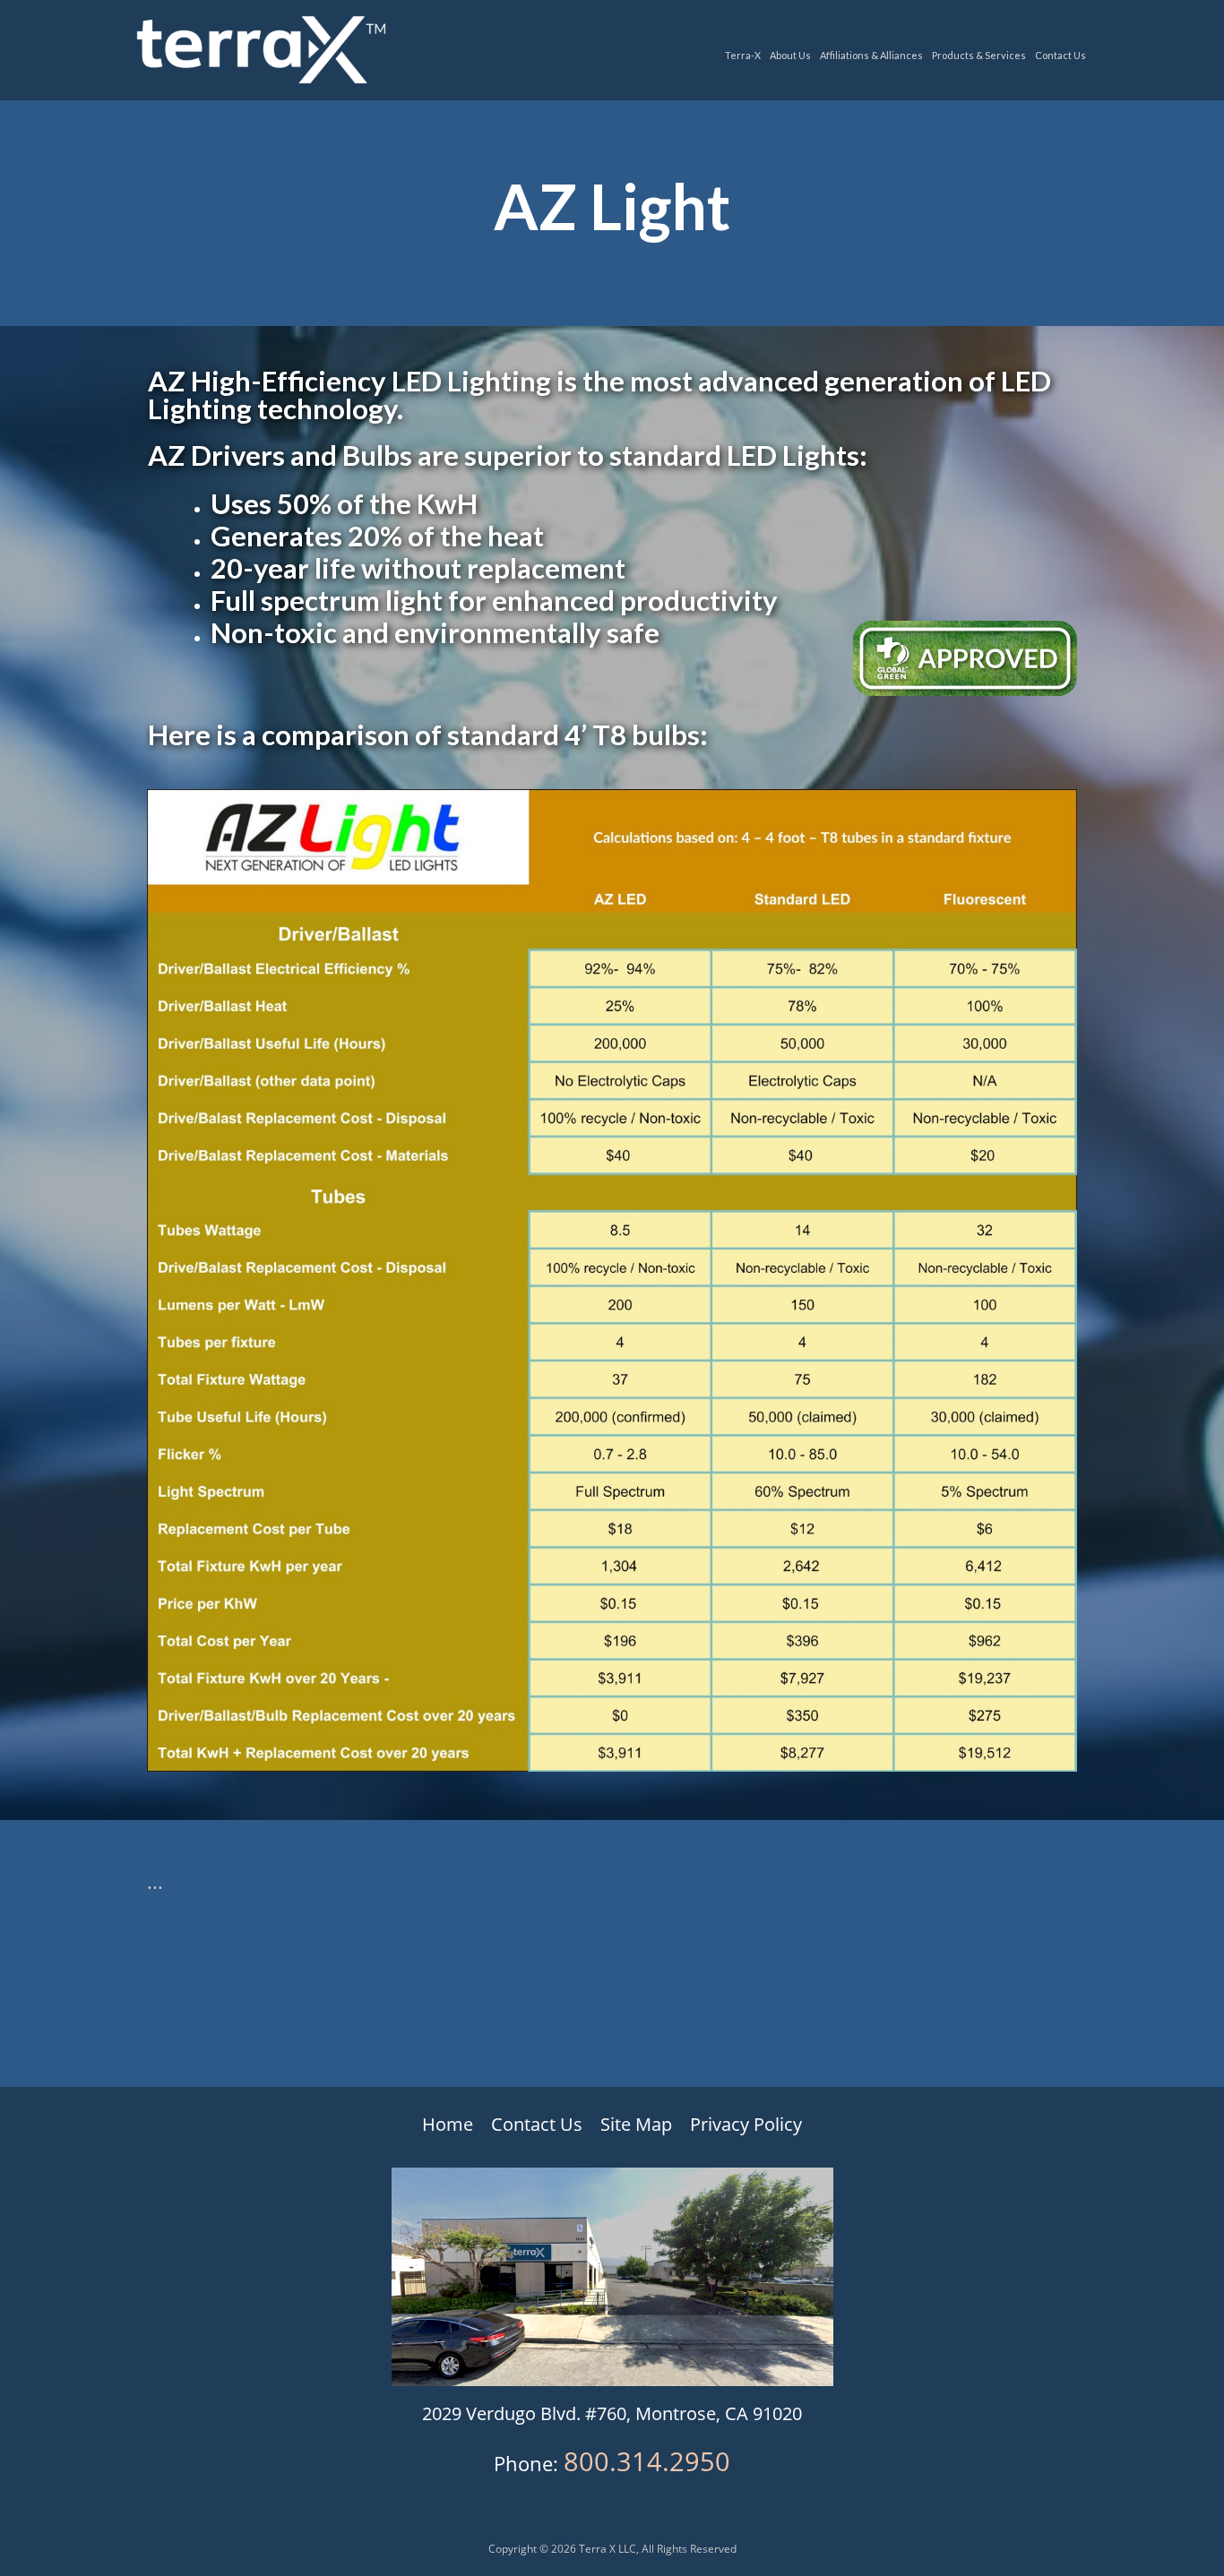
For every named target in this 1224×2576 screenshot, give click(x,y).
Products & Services (979, 55)
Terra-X (743, 55)
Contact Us (1060, 55)
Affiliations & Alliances (871, 55)
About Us (790, 55)
